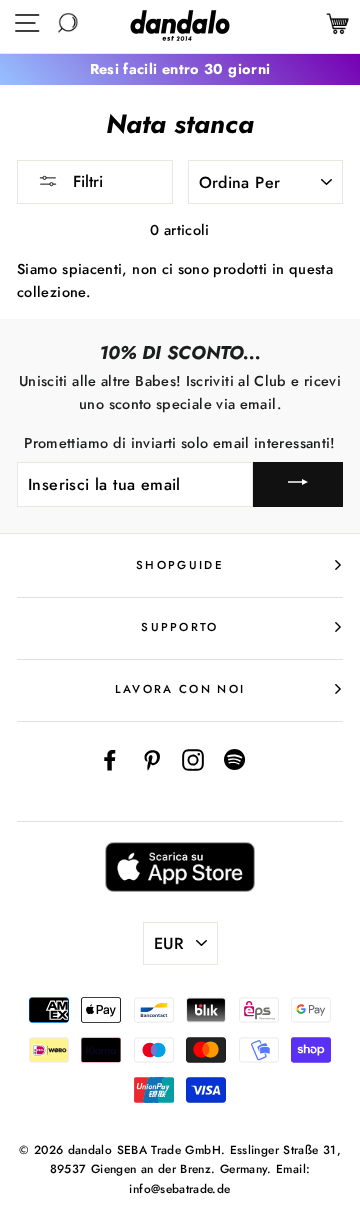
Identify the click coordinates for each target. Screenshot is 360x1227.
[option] (180, 69)
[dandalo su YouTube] (235, 759)
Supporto (180, 627)
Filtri (85, 181)
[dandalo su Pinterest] (152, 759)
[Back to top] (299, 1166)
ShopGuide (180, 565)
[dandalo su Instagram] (193, 759)
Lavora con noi (180, 689)
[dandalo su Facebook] (110, 759)
